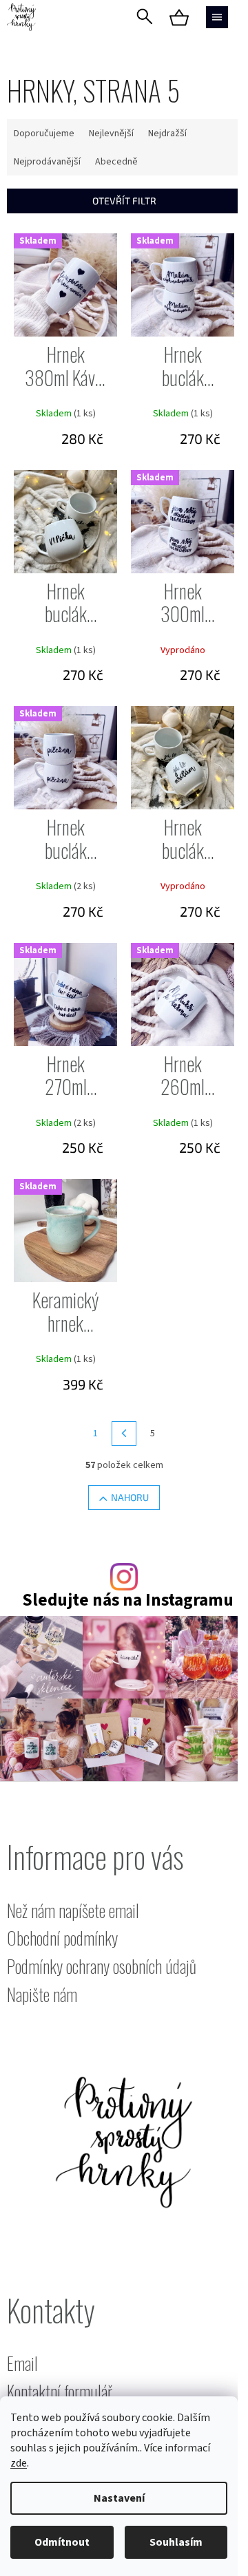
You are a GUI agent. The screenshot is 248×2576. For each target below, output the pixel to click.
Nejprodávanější (47, 162)
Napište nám (42, 1995)
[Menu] (217, 17)
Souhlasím (176, 2542)
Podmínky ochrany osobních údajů (102, 1967)
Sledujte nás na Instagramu (128, 1600)
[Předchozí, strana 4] (124, 1434)
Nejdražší (167, 134)
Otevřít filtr (124, 201)
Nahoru (130, 1497)
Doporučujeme (44, 134)
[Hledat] (145, 17)
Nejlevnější (111, 134)
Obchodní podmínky (62, 1938)
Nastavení (119, 2498)
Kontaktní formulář (60, 2392)
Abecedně (116, 162)
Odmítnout (62, 2542)
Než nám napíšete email (73, 1911)
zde (19, 2463)
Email (22, 2364)
